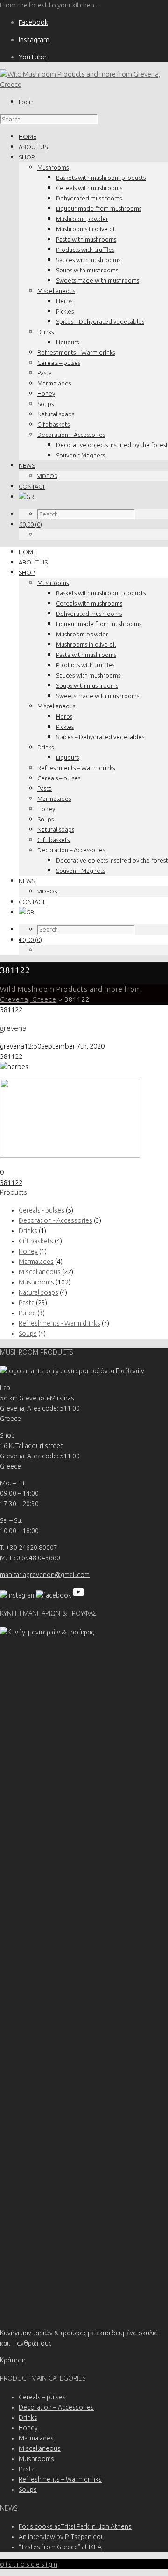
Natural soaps (56, 414)
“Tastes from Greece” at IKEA (60, 2547)
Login (26, 102)
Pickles (65, 311)
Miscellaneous (56, 291)
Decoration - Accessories (56, 1220)
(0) (30, 524)
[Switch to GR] (26, 497)
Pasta (45, 373)
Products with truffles (85, 250)
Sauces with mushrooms (88, 260)
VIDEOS (47, 476)
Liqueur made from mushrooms (99, 208)
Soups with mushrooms (87, 270)
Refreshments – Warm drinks (76, 352)
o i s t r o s (29, 2564)
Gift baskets (53, 424)
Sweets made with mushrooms (98, 280)
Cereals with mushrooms (89, 188)
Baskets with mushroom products (101, 178)
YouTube (32, 57)
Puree (27, 1313)
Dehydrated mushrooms (89, 198)
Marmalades (54, 383)
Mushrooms (53, 167)
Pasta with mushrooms (86, 239)
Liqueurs (67, 342)
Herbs (64, 301)
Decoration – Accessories (71, 435)
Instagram (34, 39)
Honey (46, 393)
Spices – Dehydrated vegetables (100, 321)
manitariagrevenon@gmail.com (45, 1575)
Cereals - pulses (42, 1210)
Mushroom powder (82, 219)
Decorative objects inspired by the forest (112, 445)
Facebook (33, 22)
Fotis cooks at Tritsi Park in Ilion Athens (75, 2526)
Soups (45, 404)
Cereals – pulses (59, 363)
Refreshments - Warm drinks (59, 1323)
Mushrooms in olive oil (86, 229)
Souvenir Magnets (80, 455)
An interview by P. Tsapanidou (62, 2537)
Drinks (45, 332)
